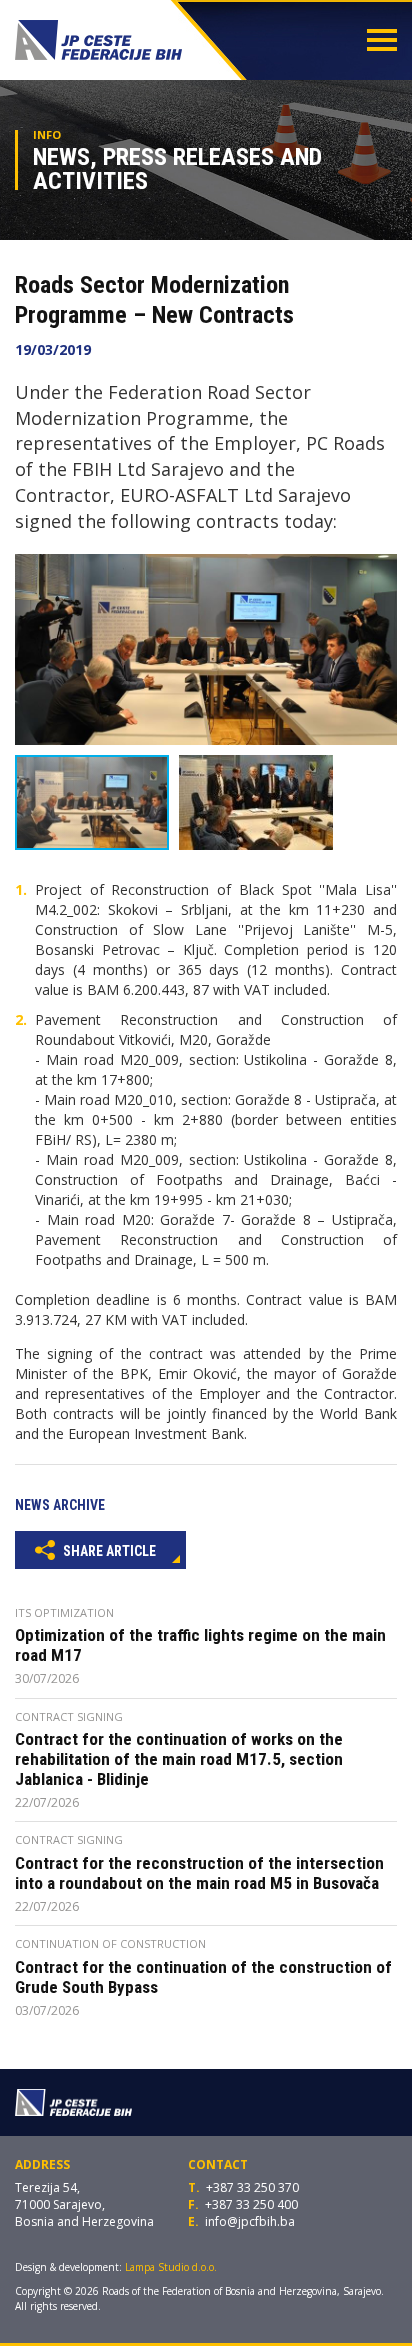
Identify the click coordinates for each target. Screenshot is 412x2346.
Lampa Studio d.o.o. (171, 2267)
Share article (108, 1551)
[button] (379, 572)
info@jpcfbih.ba (250, 2221)
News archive (60, 1505)
